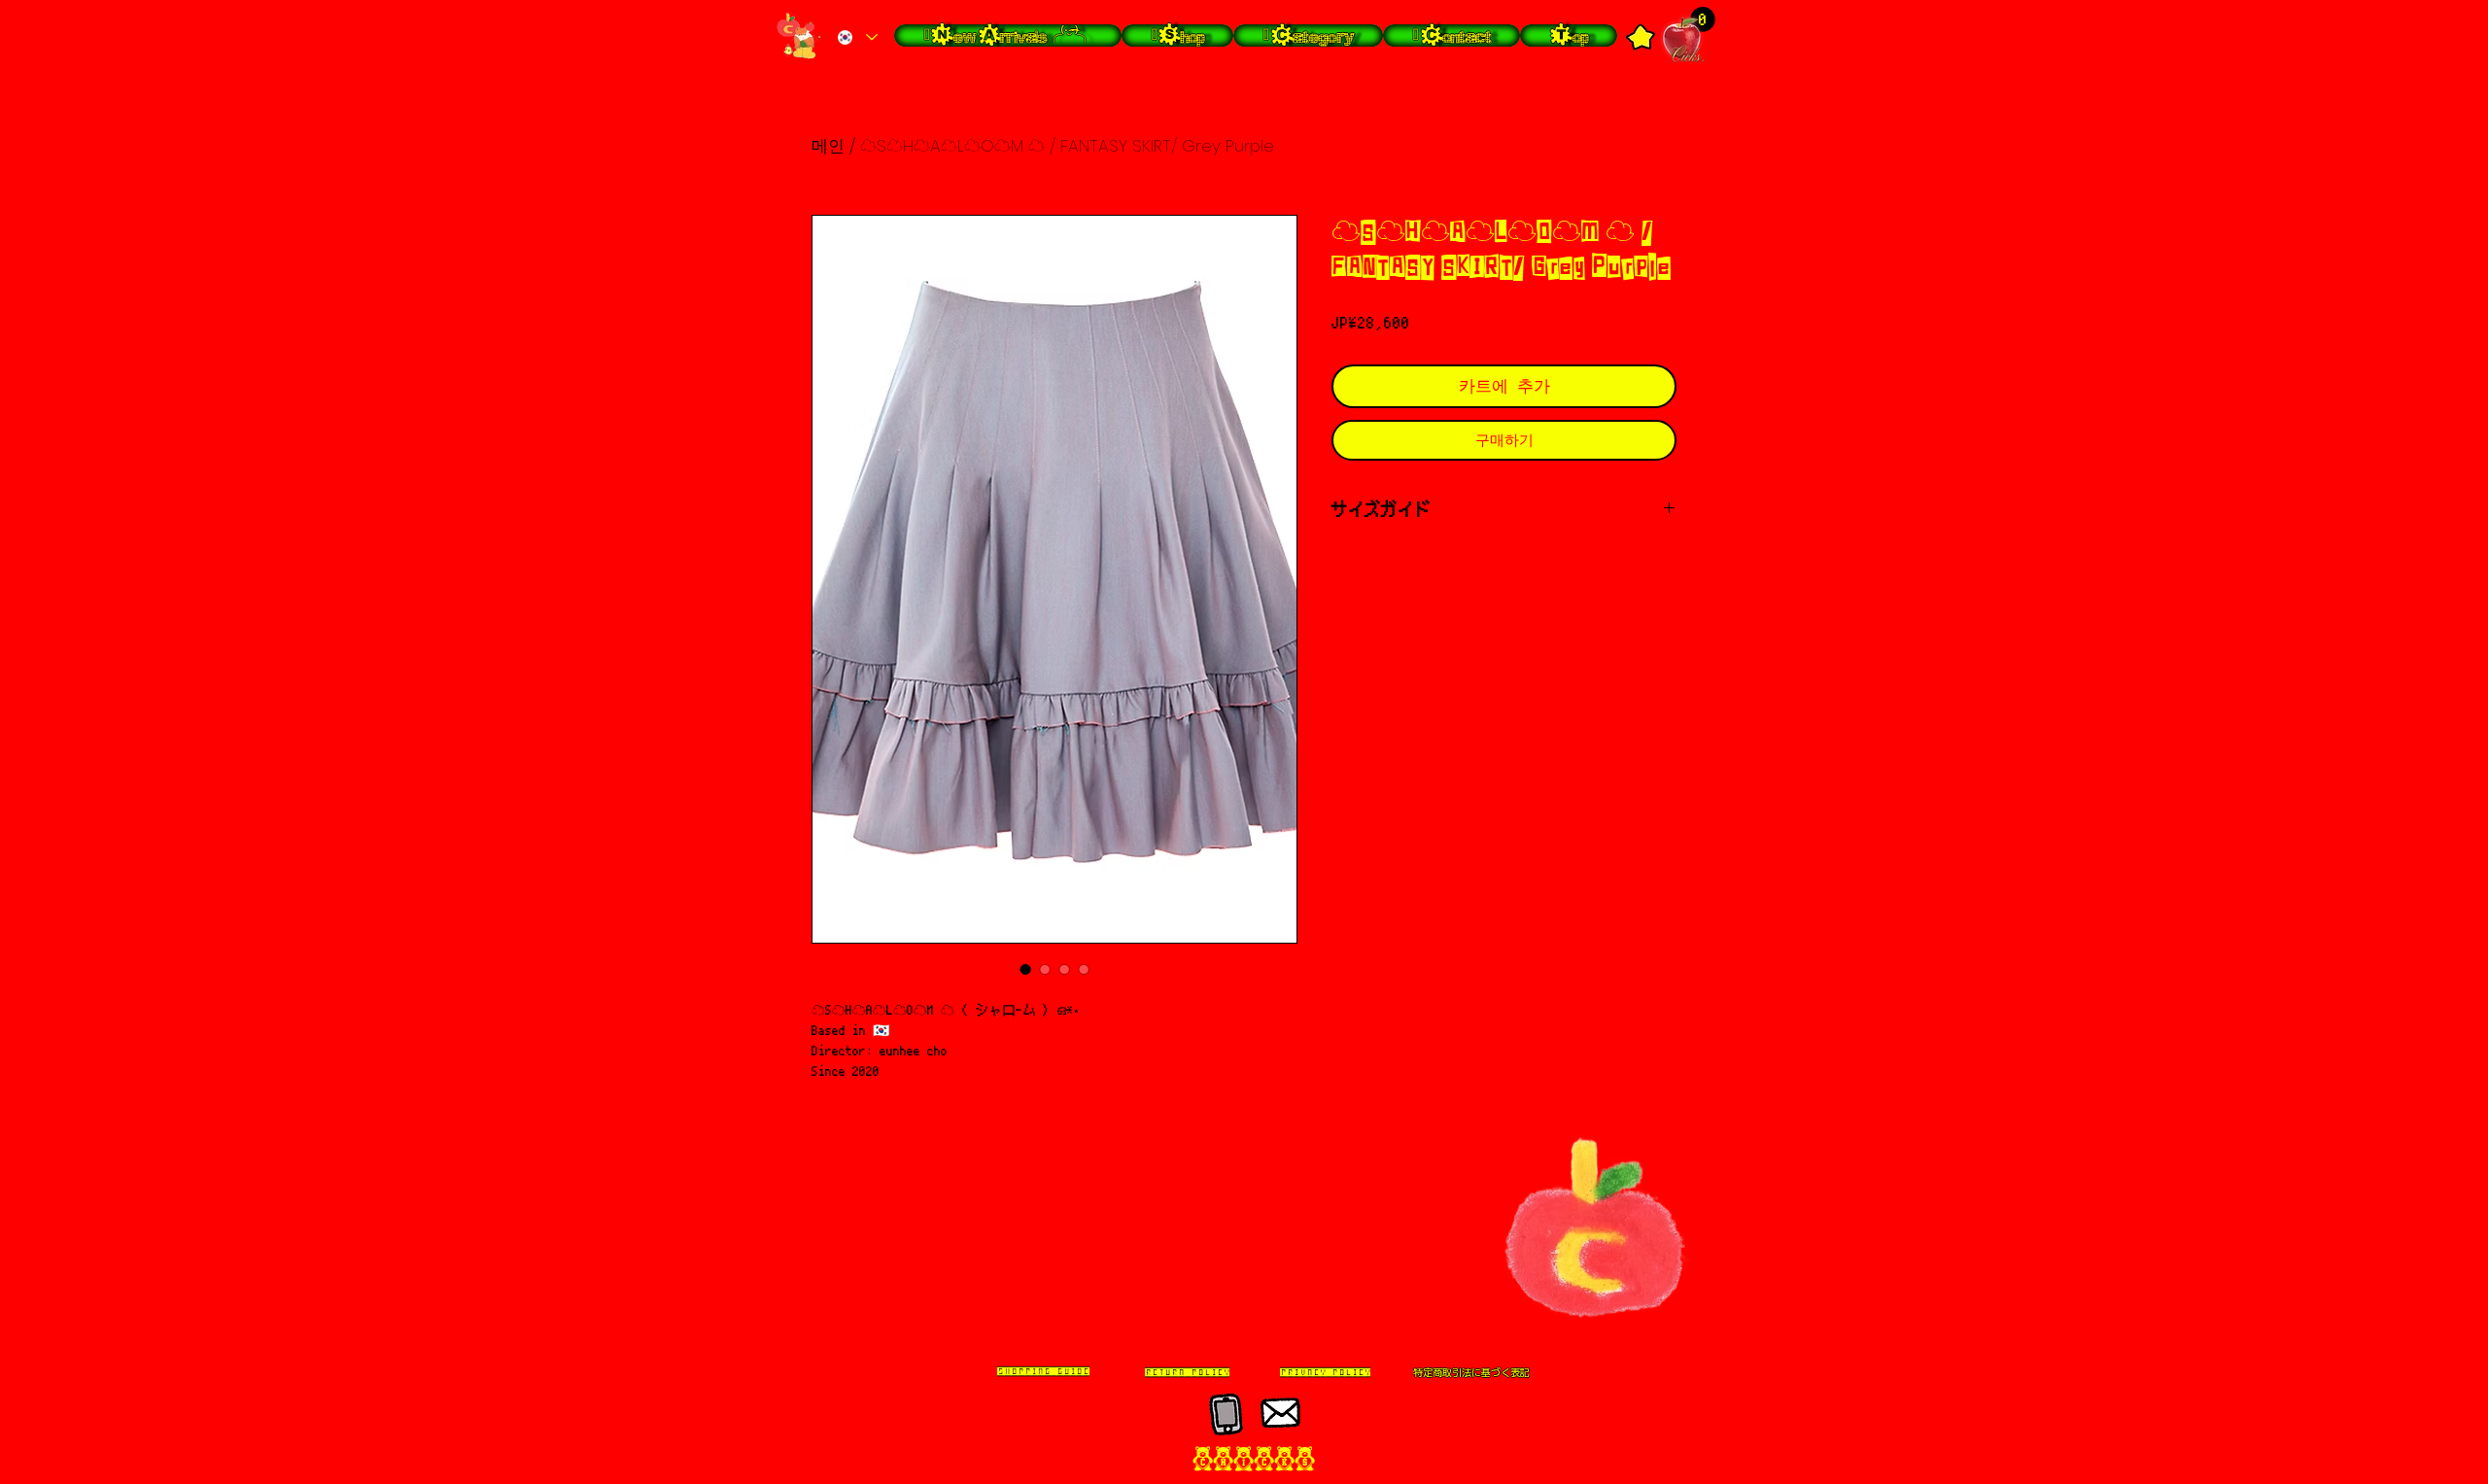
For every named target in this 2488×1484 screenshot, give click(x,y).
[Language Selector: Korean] (857, 37)
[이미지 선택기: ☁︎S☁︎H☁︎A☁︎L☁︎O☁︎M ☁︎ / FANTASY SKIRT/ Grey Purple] (1025, 969)
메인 (828, 146)
